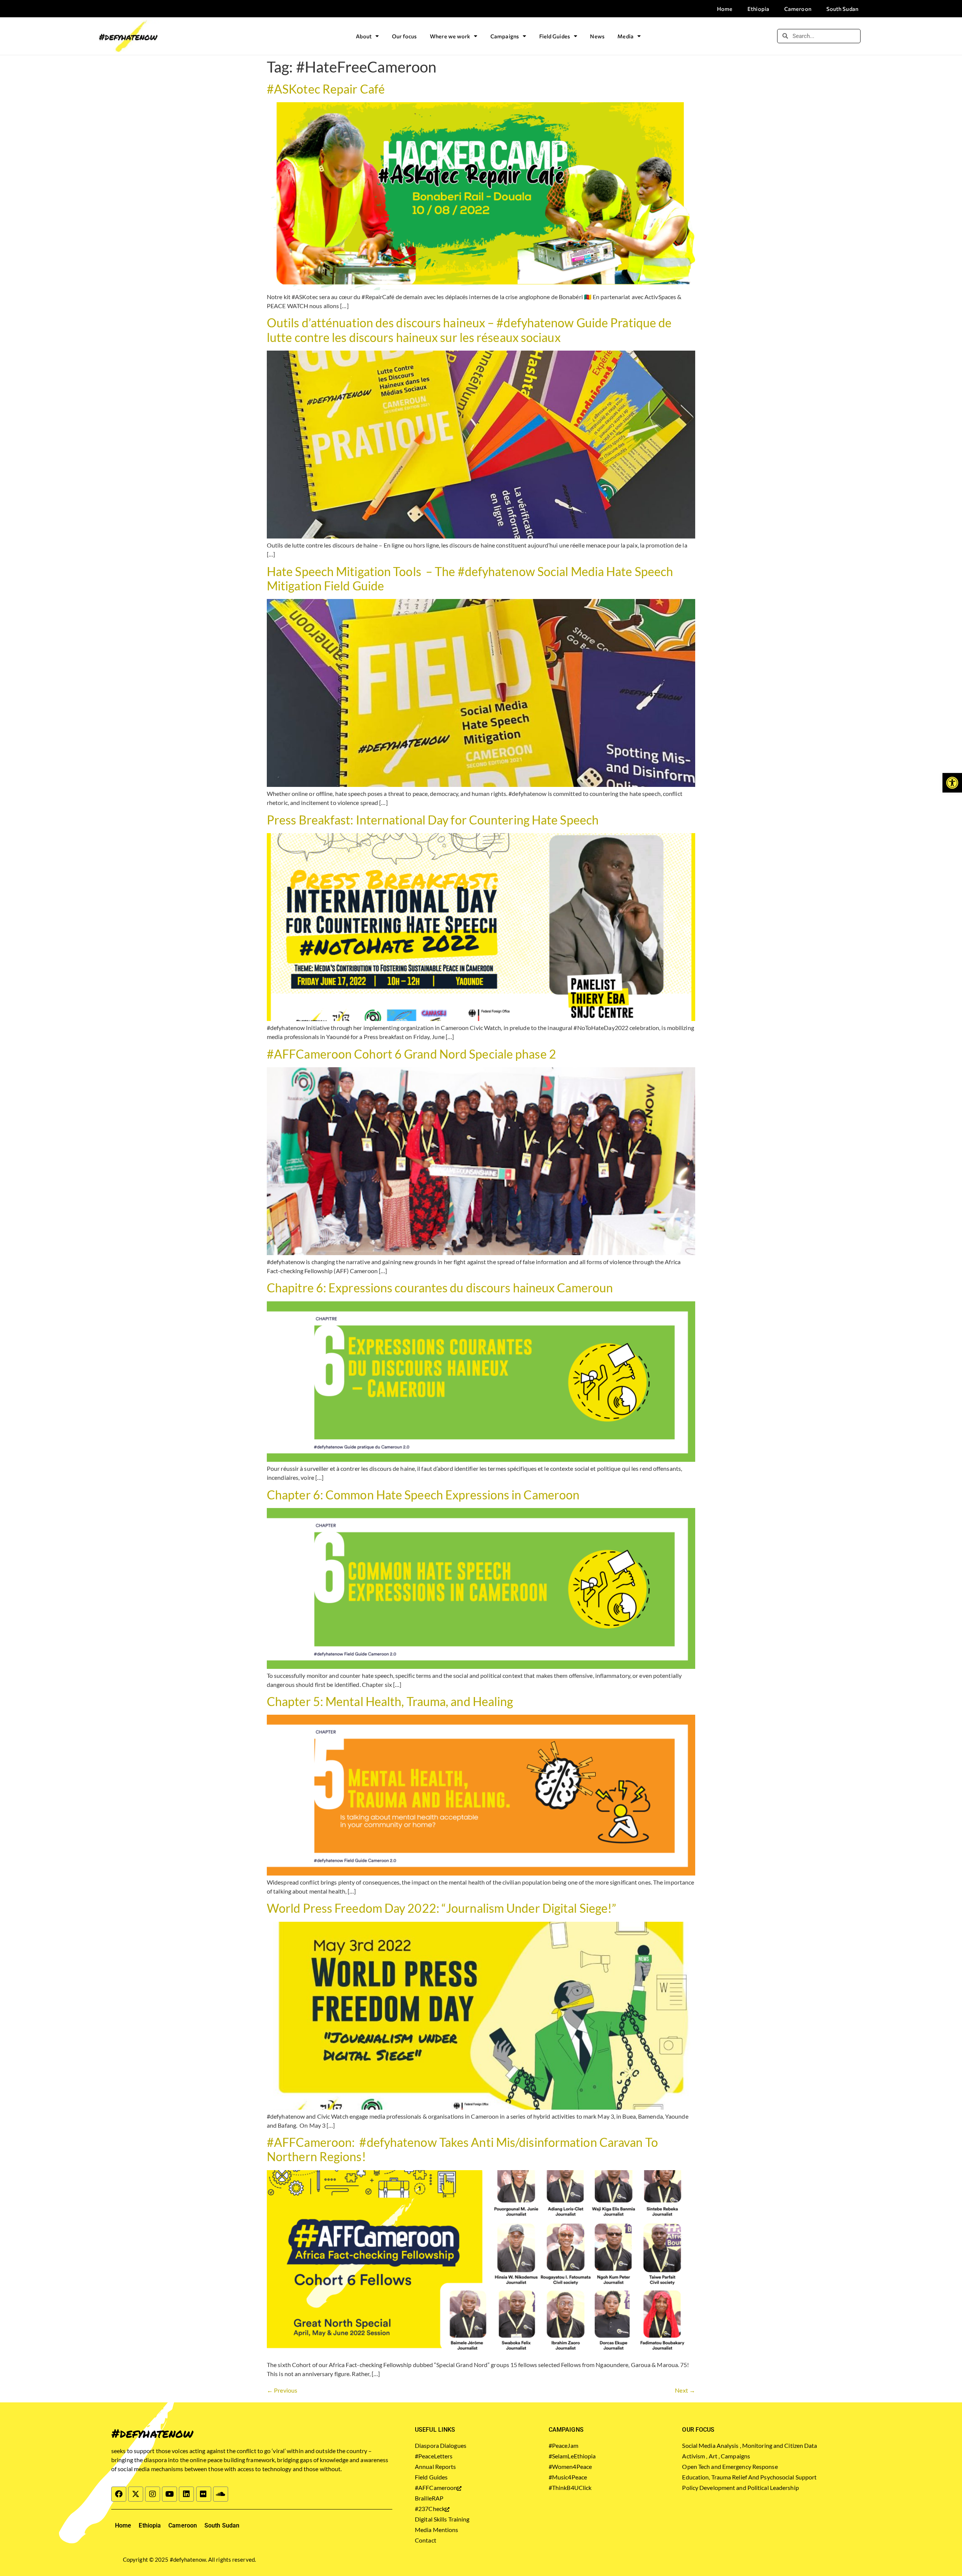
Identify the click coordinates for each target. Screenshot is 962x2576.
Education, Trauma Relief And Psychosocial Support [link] (749, 2477)
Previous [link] (282, 2390)
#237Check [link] (430, 2509)
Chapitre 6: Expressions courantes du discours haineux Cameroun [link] (440, 1288)
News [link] (597, 36)
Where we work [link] (450, 36)
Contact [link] (426, 2540)
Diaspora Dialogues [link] (441, 2445)
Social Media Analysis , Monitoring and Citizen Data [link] (749, 2445)
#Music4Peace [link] (568, 2477)
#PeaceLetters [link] (434, 2456)
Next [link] (685, 2390)
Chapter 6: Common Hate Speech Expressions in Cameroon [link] (423, 1495)
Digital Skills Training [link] (442, 2519)
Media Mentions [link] (436, 2530)
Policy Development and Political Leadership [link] (740, 2488)
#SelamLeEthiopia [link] (572, 2456)
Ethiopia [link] (758, 9)
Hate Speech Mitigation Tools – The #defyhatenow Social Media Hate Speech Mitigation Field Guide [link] (470, 579)
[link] (952, 783)
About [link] (364, 36)
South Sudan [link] (842, 9)
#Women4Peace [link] (570, 2466)
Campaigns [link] (505, 36)
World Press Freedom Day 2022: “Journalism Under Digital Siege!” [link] (442, 1908)
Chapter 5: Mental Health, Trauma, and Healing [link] (390, 1701)
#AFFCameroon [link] (436, 2488)
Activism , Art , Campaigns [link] (716, 2456)
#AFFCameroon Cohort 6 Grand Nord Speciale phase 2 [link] (411, 1054)
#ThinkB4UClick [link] (570, 2488)
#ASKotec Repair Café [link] (326, 89)
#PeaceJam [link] (563, 2445)
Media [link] (625, 36)
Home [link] (725, 9)
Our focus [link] (405, 36)
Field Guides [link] (555, 36)
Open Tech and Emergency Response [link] (730, 2466)
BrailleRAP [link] (429, 2498)
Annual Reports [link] (435, 2466)
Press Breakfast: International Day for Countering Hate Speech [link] (433, 820)
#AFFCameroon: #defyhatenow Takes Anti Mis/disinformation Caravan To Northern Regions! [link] (462, 2149)
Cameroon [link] (798, 9)
